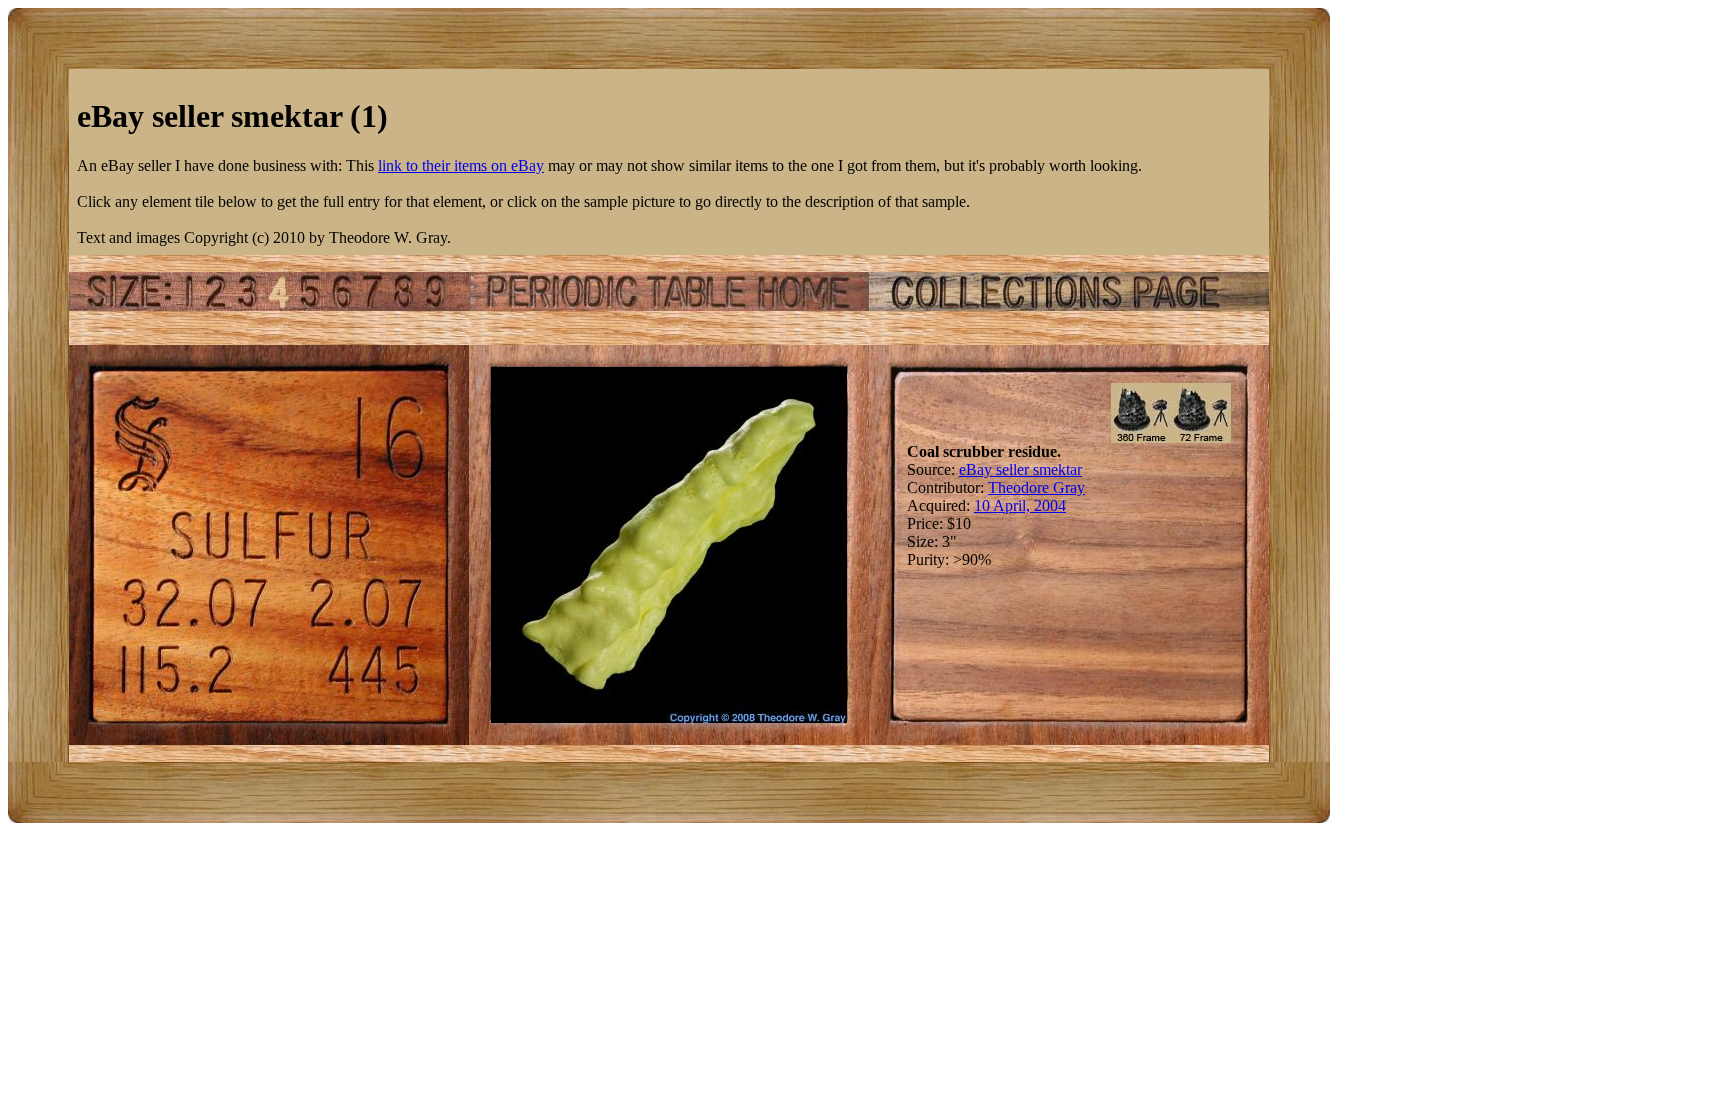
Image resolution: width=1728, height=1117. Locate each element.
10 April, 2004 (1020, 505)
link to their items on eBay (461, 165)
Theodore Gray (1036, 487)
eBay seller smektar (1020, 469)
